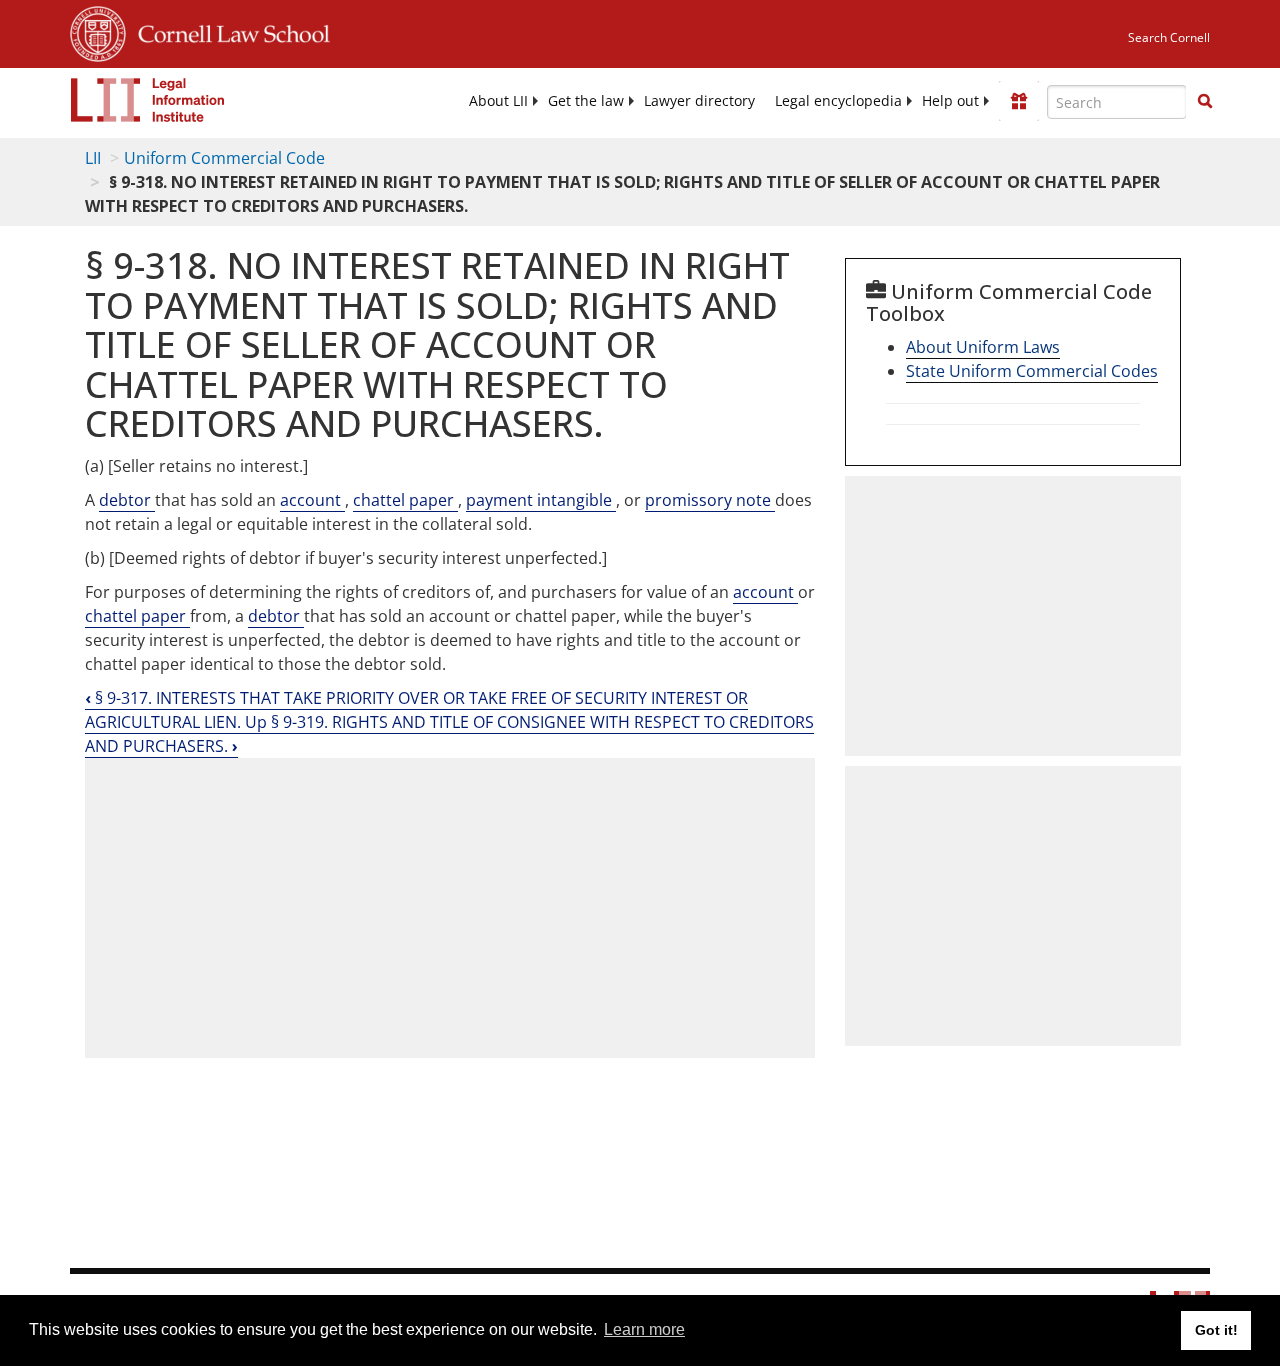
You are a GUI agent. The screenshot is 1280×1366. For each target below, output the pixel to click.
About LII (498, 101)
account (312, 500)
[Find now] (1205, 102)
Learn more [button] (644, 1329)
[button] (1205, 101)
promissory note (710, 500)
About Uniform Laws (983, 347)
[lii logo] (148, 100)
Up (258, 722)
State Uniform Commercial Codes (1032, 371)
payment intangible (541, 500)
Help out (950, 101)
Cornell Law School (228, 31)
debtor (127, 500)
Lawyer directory (699, 101)
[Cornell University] (98, 31)
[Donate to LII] (1019, 101)
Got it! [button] (1216, 1330)
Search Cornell (1169, 37)
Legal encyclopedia (838, 101)
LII (93, 158)
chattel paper (405, 500)
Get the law (586, 101)
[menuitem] (498, 101)
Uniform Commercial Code (224, 158)
